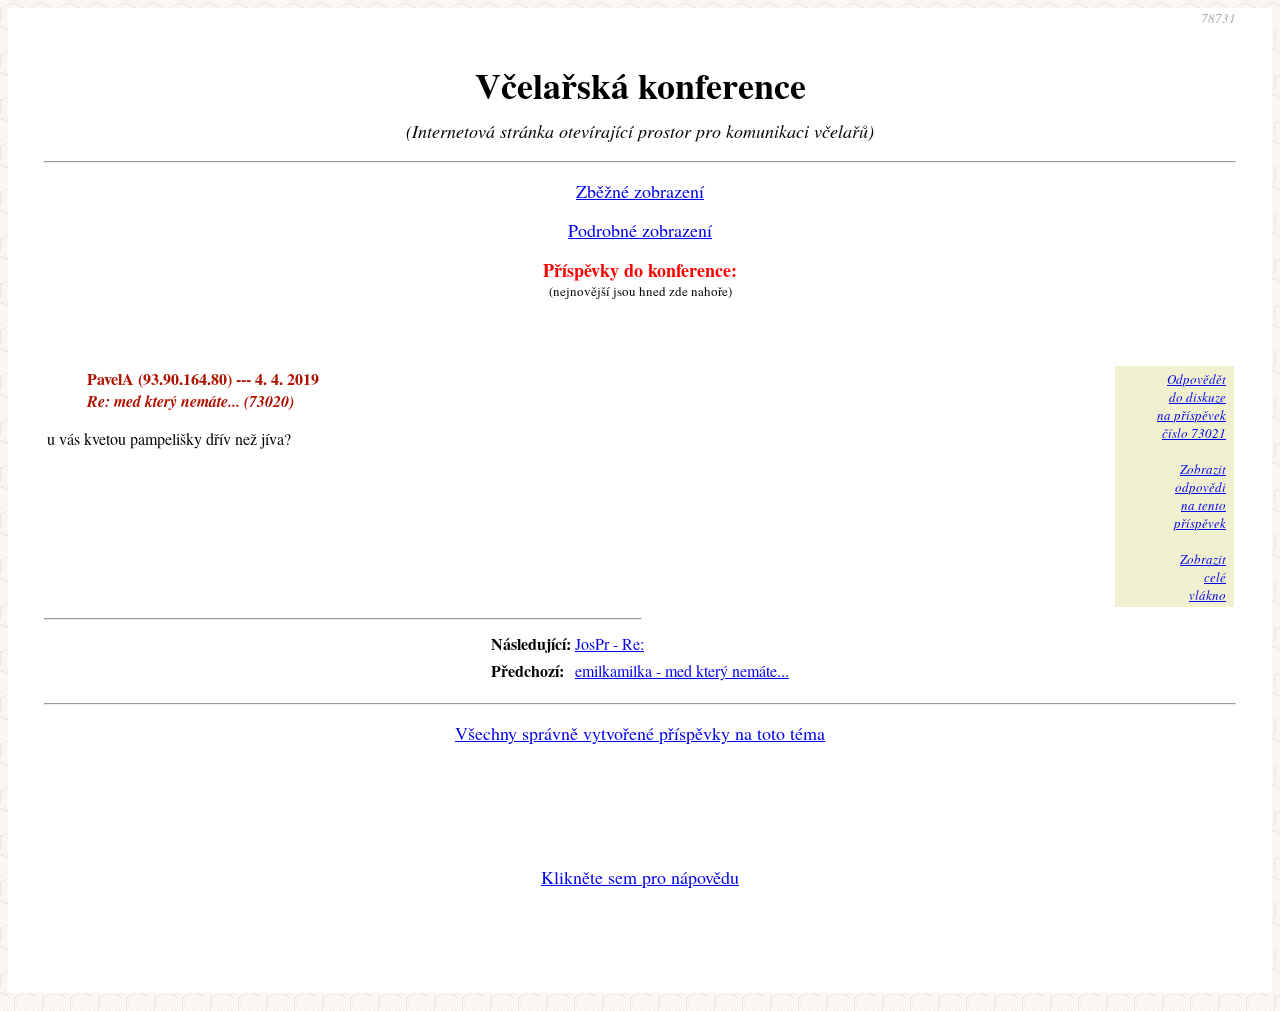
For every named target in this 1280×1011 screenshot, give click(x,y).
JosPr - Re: (609, 643)
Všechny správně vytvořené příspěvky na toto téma (640, 733)
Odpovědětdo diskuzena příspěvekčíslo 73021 (1191, 406)
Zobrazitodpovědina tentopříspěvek (1200, 496)
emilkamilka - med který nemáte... (682, 670)
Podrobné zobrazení (640, 230)
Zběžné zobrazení (640, 191)
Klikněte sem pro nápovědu (640, 877)
